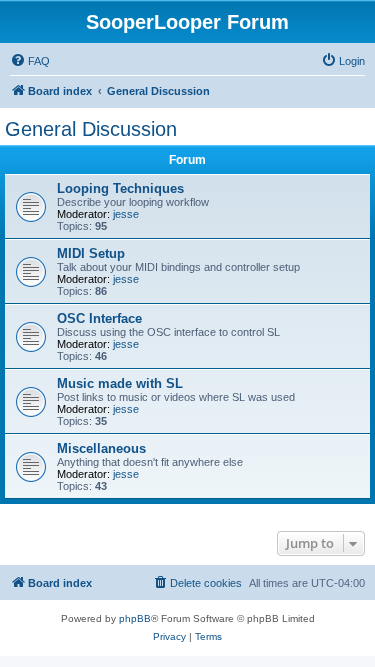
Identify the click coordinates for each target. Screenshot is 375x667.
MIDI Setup (91, 253)
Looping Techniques (120, 188)
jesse (126, 214)
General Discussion (91, 129)
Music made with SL (120, 383)
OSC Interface (99, 318)
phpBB (135, 618)
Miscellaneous (101, 448)
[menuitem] (30, 61)
